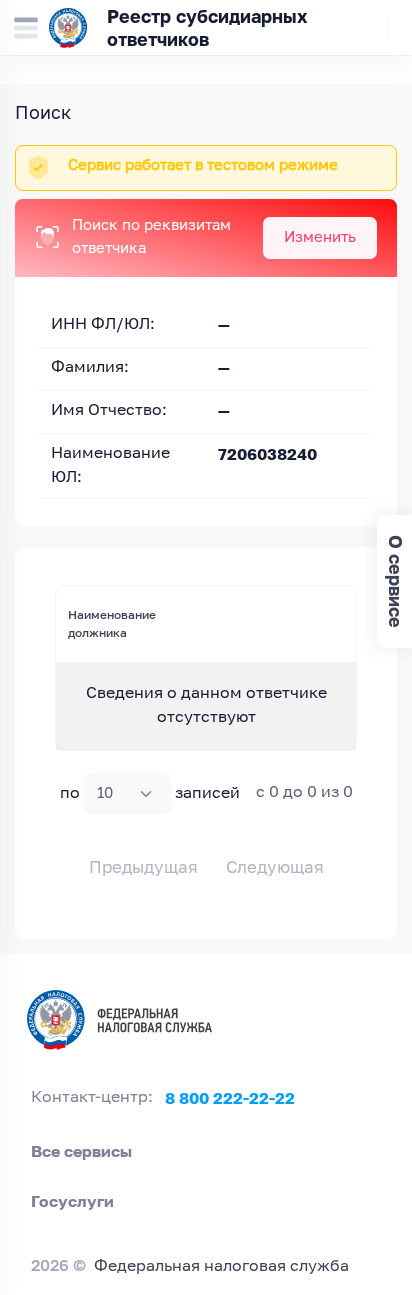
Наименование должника (112, 623)
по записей (150, 794)
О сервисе (395, 581)
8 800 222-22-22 (230, 1098)
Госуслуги (72, 1201)
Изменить (320, 237)
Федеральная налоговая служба (221, 1267)
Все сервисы (81, 1151)
